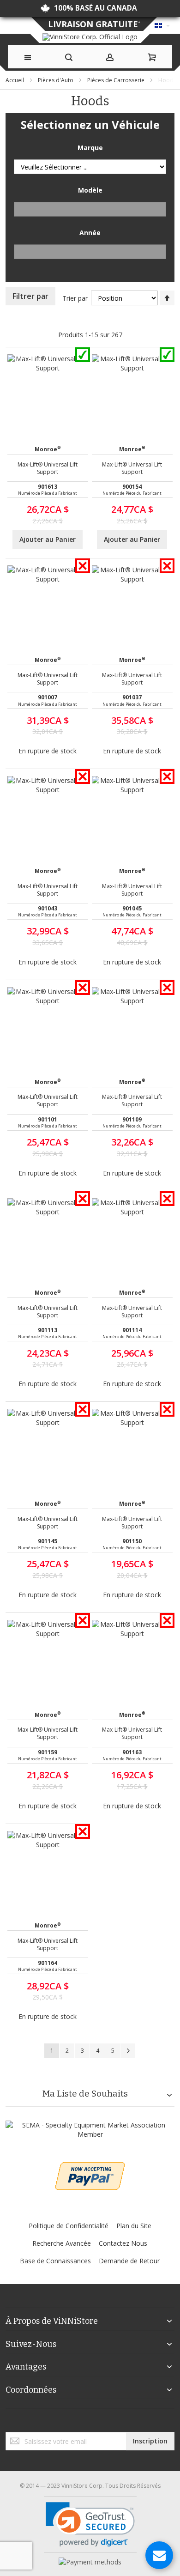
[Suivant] (128, 2051)
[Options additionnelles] (90, 2167)
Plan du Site (134, 2226)
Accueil (15, 80)
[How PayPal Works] (90, 2562)
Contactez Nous (123, 2243)
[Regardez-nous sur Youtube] (92, 2422)
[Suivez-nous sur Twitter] (88, 2422)
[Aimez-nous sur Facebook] (86, 2422)
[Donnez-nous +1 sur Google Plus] (90, 2422)
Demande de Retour (129, 2261)
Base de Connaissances (55, 2261)
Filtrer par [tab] (30, 296)
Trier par (75, 298)
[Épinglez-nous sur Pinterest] (94, 2422)
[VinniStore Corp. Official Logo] (90, 37)
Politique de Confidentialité (69, 2226)
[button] (90, 2524)
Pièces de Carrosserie (117, 80)
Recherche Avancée (62, 2243)
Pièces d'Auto (56, 80)
